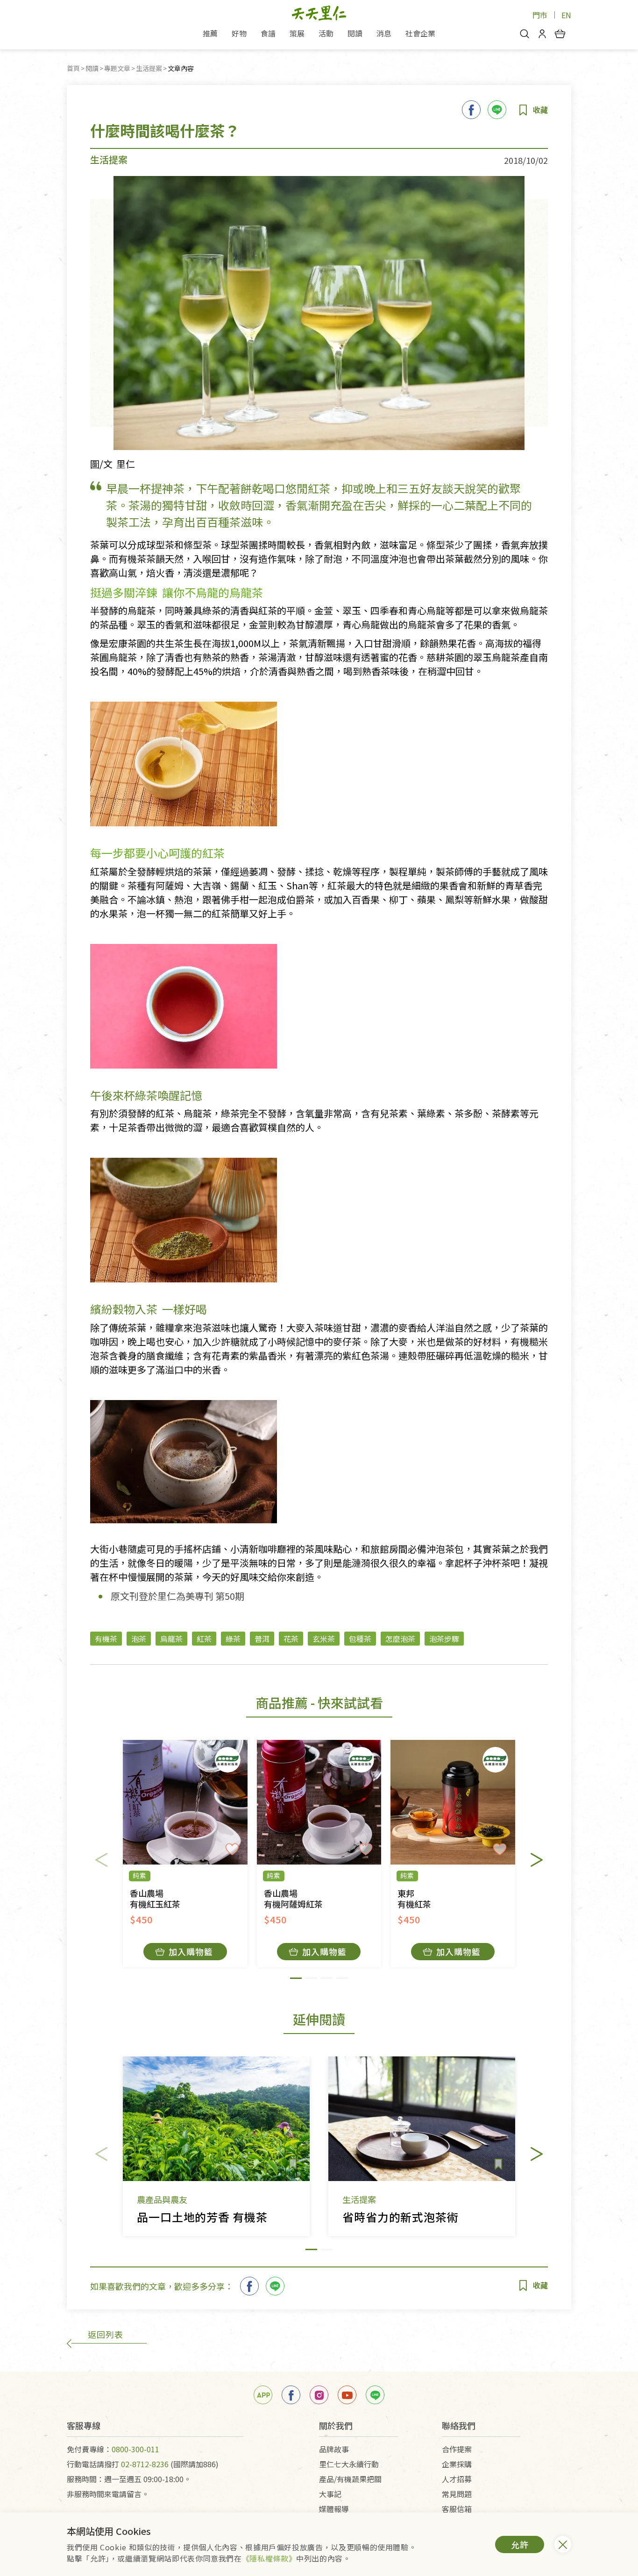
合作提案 (457, 2449)
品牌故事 (334, 2449)
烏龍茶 (171, 1639)
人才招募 (457, 2479)
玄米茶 (324, 1639)
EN (566, 15)
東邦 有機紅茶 (414, 1899)
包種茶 (360, 1639)
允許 (520, 2544)
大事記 (330, 2494)
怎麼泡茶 (400, 1639)
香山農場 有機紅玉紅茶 (155, 1899)
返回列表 (106, 2334)
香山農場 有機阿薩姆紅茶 (293, 1899)
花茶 (291, 1639)
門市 (540, 15)
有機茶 (106, 1639)
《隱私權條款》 (269, 2558)
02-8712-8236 (145, 2464)
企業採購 (457, 2464)
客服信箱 (457, 2509)
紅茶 (204, 1639)
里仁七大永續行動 (349, 2464)
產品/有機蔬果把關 (350, 2479)
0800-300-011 (135, 2449)
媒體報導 (334, 2509)
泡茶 (139, 1639)
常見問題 (457, 2494)
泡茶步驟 (444, 1639)
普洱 (262, 1639)
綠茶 (233, 1639)
